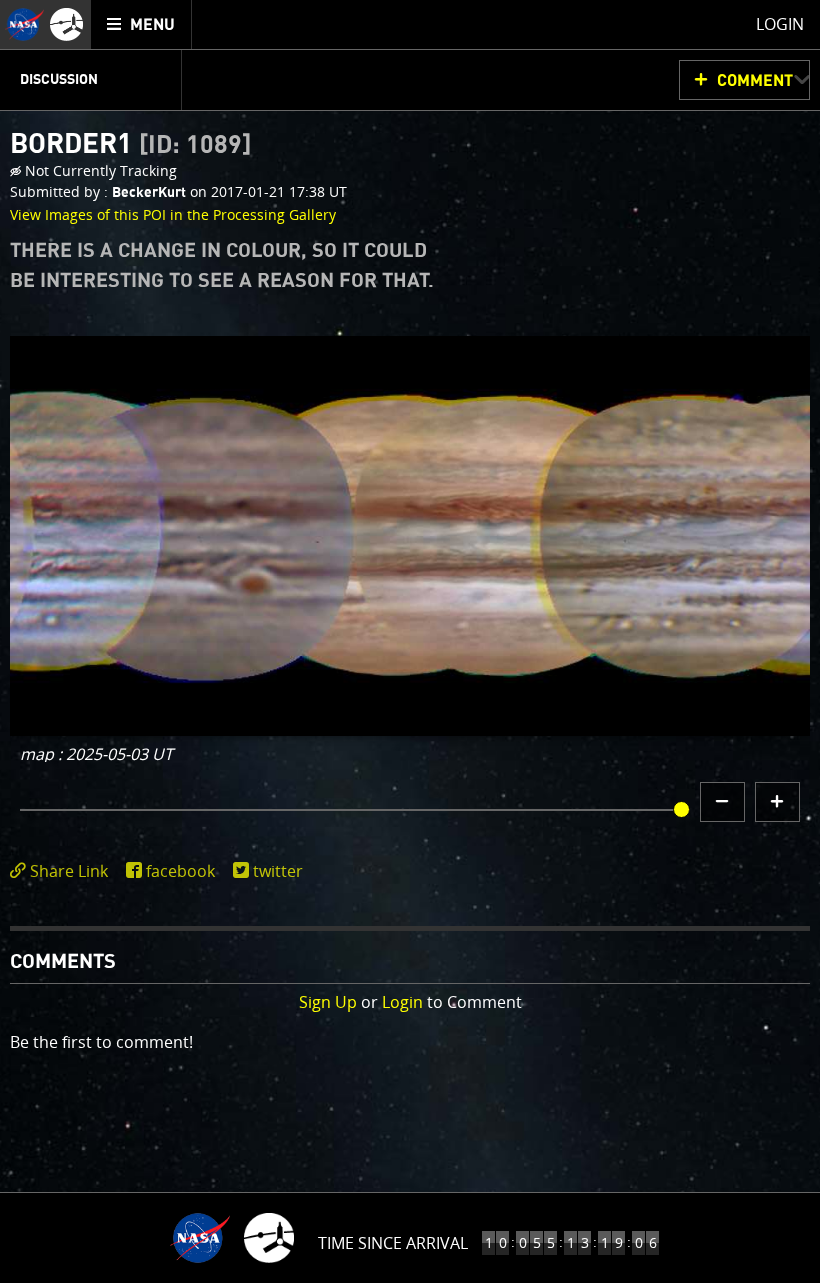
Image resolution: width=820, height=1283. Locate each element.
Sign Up (328, 1002)
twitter (278, 871)
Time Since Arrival (393, 1243)
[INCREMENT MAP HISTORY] (777, 802)
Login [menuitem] (780, 24)
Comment (755, 81)
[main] (410, 641)
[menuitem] (141, 24)
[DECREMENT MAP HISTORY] (722, 802)
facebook (180, 871)
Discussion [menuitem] (59, 80)
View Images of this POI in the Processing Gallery (173, 214)
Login (402, 1002)
